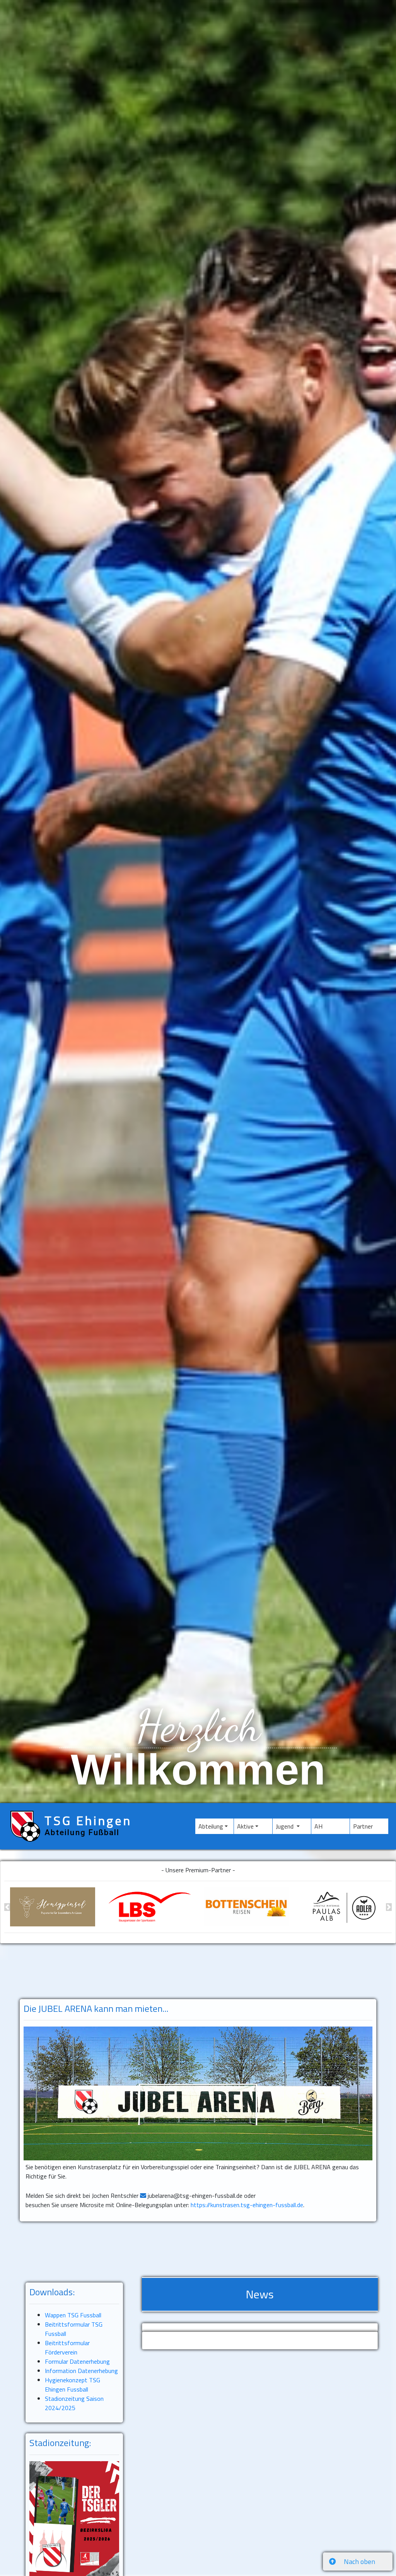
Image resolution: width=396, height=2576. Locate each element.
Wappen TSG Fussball (73, 2315)
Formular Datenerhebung (77, 2361)
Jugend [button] (285, 1826)
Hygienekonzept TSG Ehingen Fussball (73, 2385)
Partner (371, 1826)
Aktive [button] (245, 1826)
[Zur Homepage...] (150, 1907)
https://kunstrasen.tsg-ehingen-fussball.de (247, 2205)
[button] (7, 1907)
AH (329, 1826)
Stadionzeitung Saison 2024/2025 (74, 2403)
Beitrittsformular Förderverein (67, 2347)
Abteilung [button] (211, 1826)
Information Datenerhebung (81, 2371)
